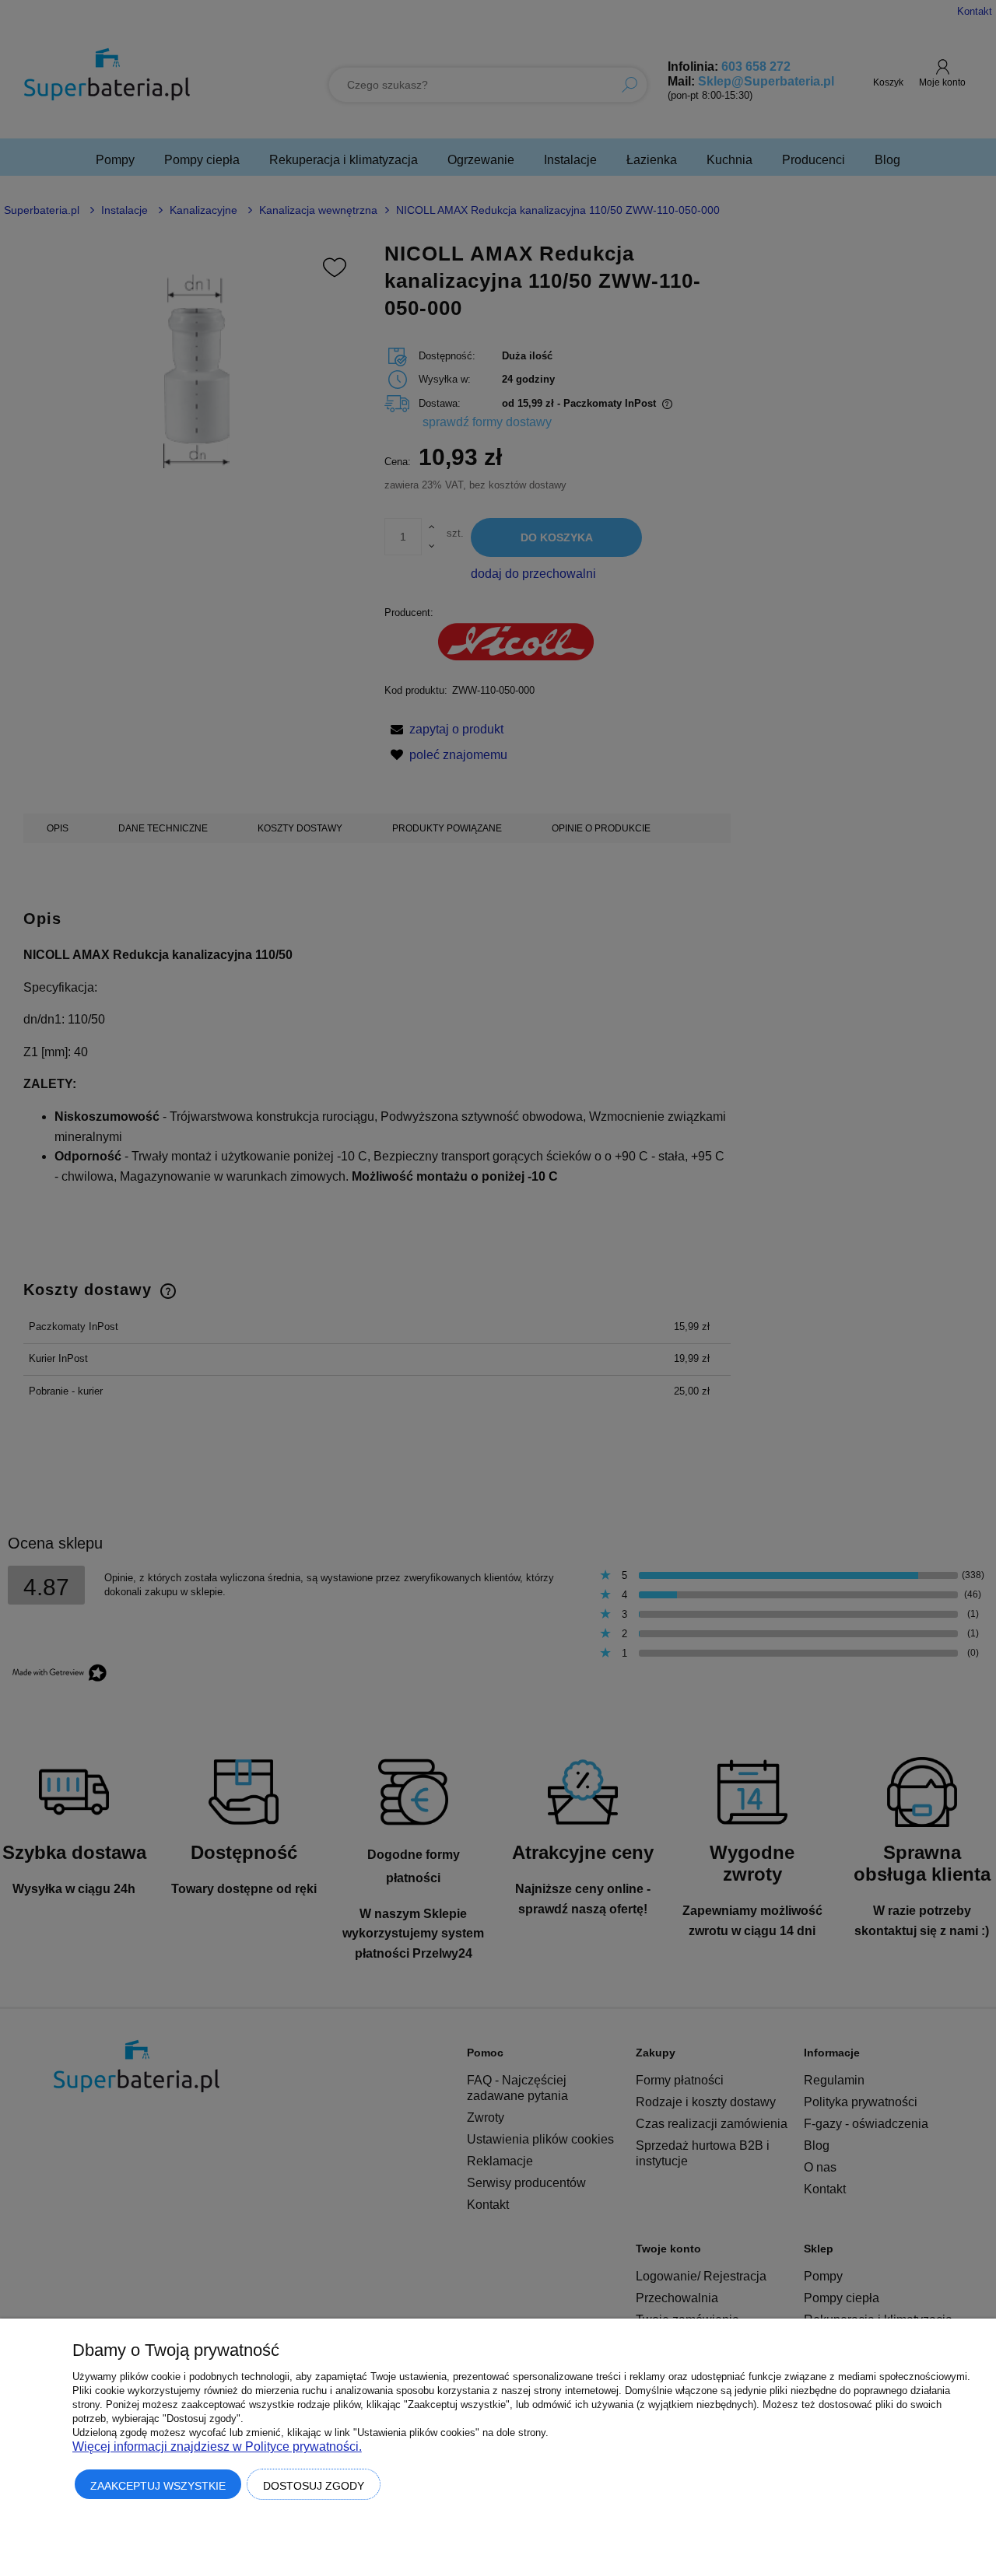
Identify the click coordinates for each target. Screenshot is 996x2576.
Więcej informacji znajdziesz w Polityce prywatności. (217, 2446)
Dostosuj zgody (314, 2486)
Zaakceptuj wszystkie (158, 2486)
